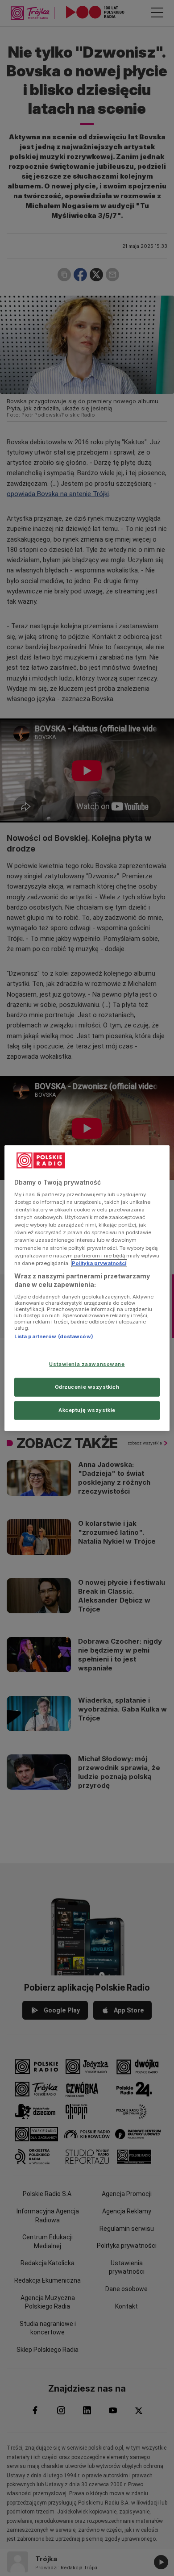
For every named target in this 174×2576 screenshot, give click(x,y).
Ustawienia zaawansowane (87, 1364)
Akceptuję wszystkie (87, 1410)
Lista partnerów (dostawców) (54, 1336)
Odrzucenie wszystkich (87, 1387)
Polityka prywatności (99, 1263)
